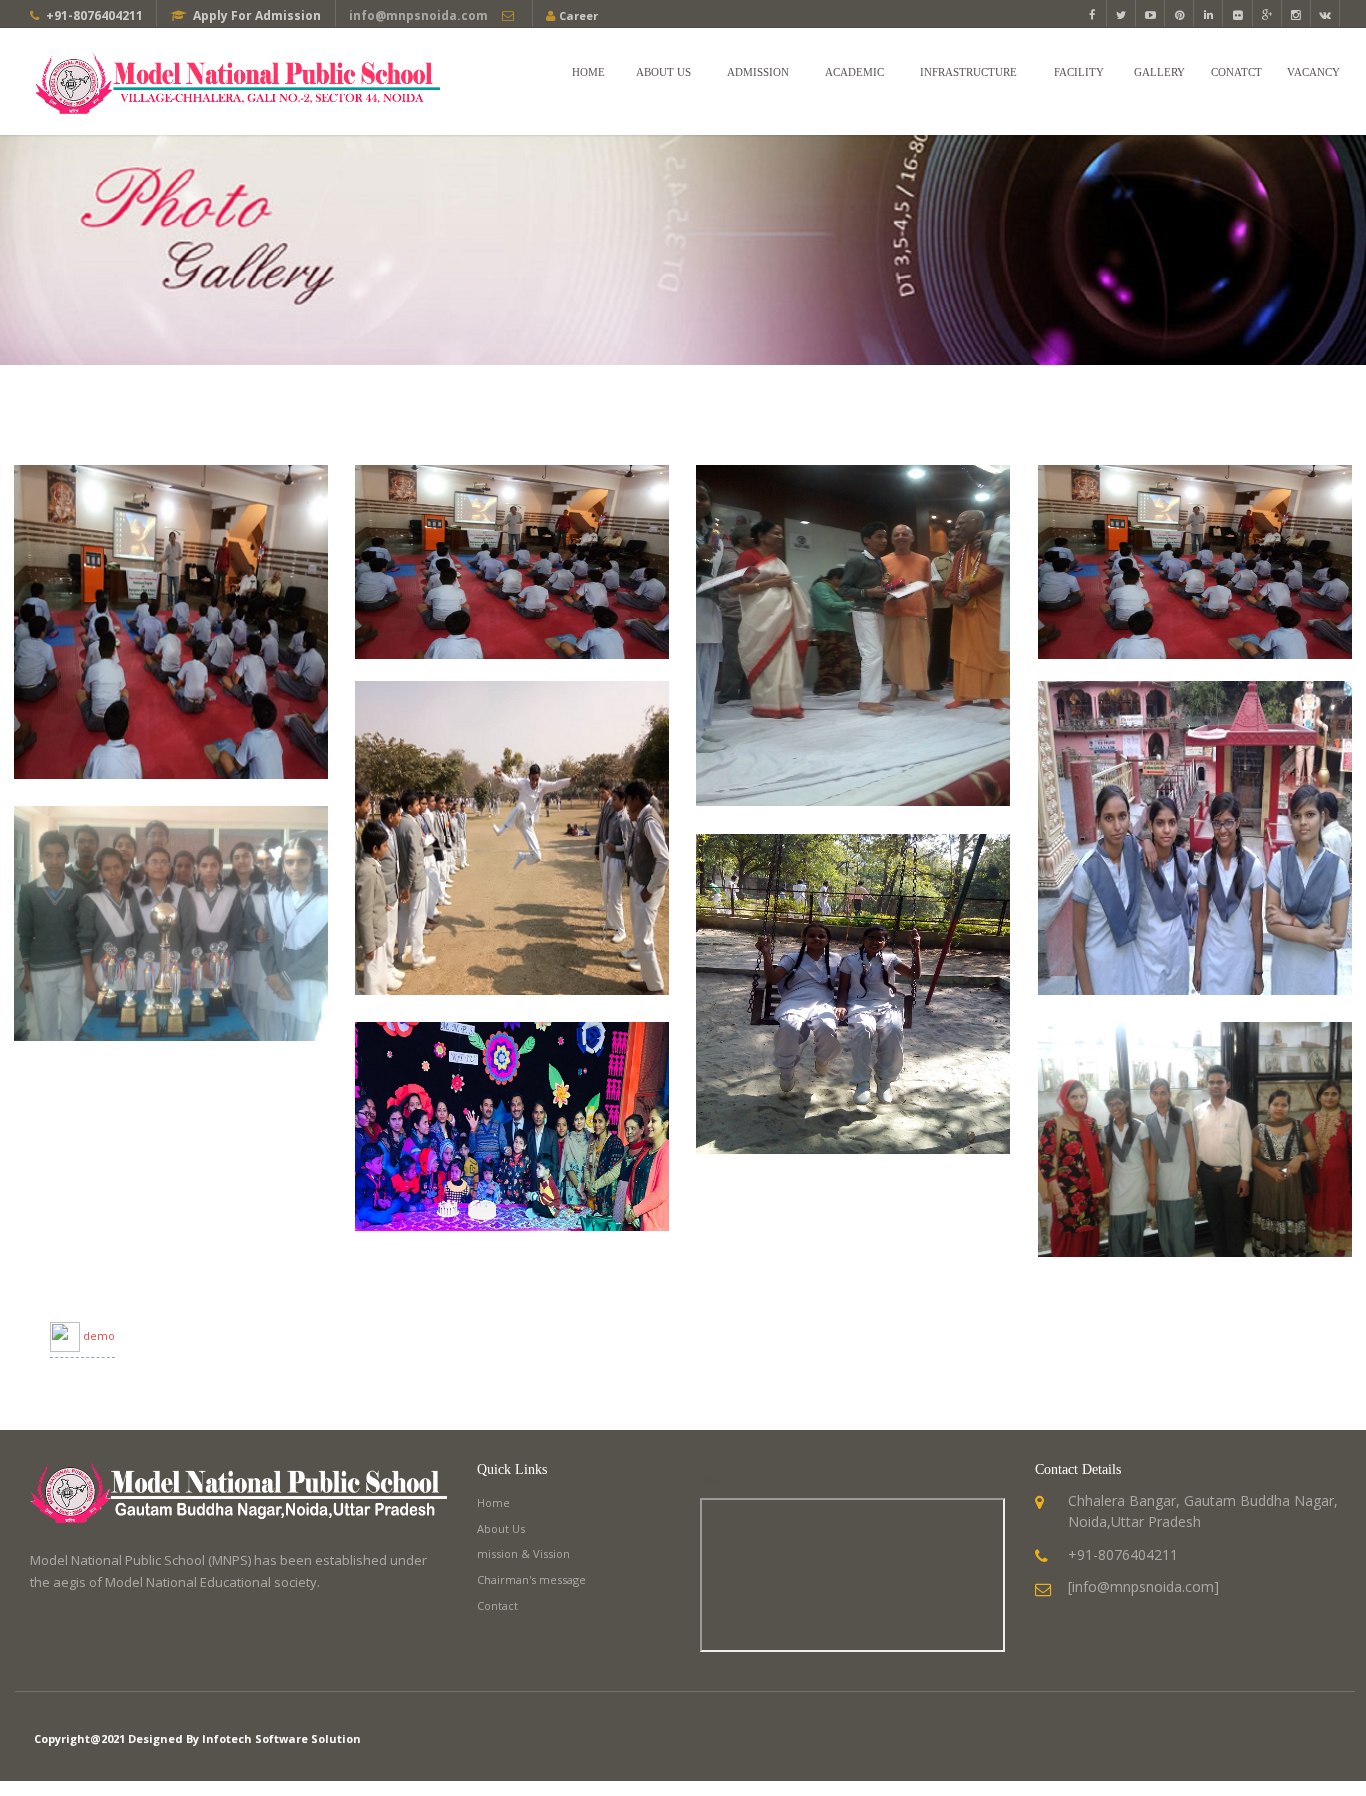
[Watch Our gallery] (1237, 14)
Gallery (1159, 72)
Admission (758, 72)
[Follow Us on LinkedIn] (1208, 14)
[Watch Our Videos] (1150, 14)
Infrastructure (968, 72)
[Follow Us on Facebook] (1092, 14)
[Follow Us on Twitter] (1121, 14)
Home (588, 72)
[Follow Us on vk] (1325, 14)
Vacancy (1313, 72)
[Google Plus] (1267, 14)
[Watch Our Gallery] (1296, 14)
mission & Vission (523, 1553)
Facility (1079, 72)
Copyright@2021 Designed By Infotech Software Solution (197, 1738)
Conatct (1236, 72)
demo (99, 1335)
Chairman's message (531, 1579)
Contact (497, 1605)
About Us (663, 72)
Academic (854, 72)
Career (578, 15)
